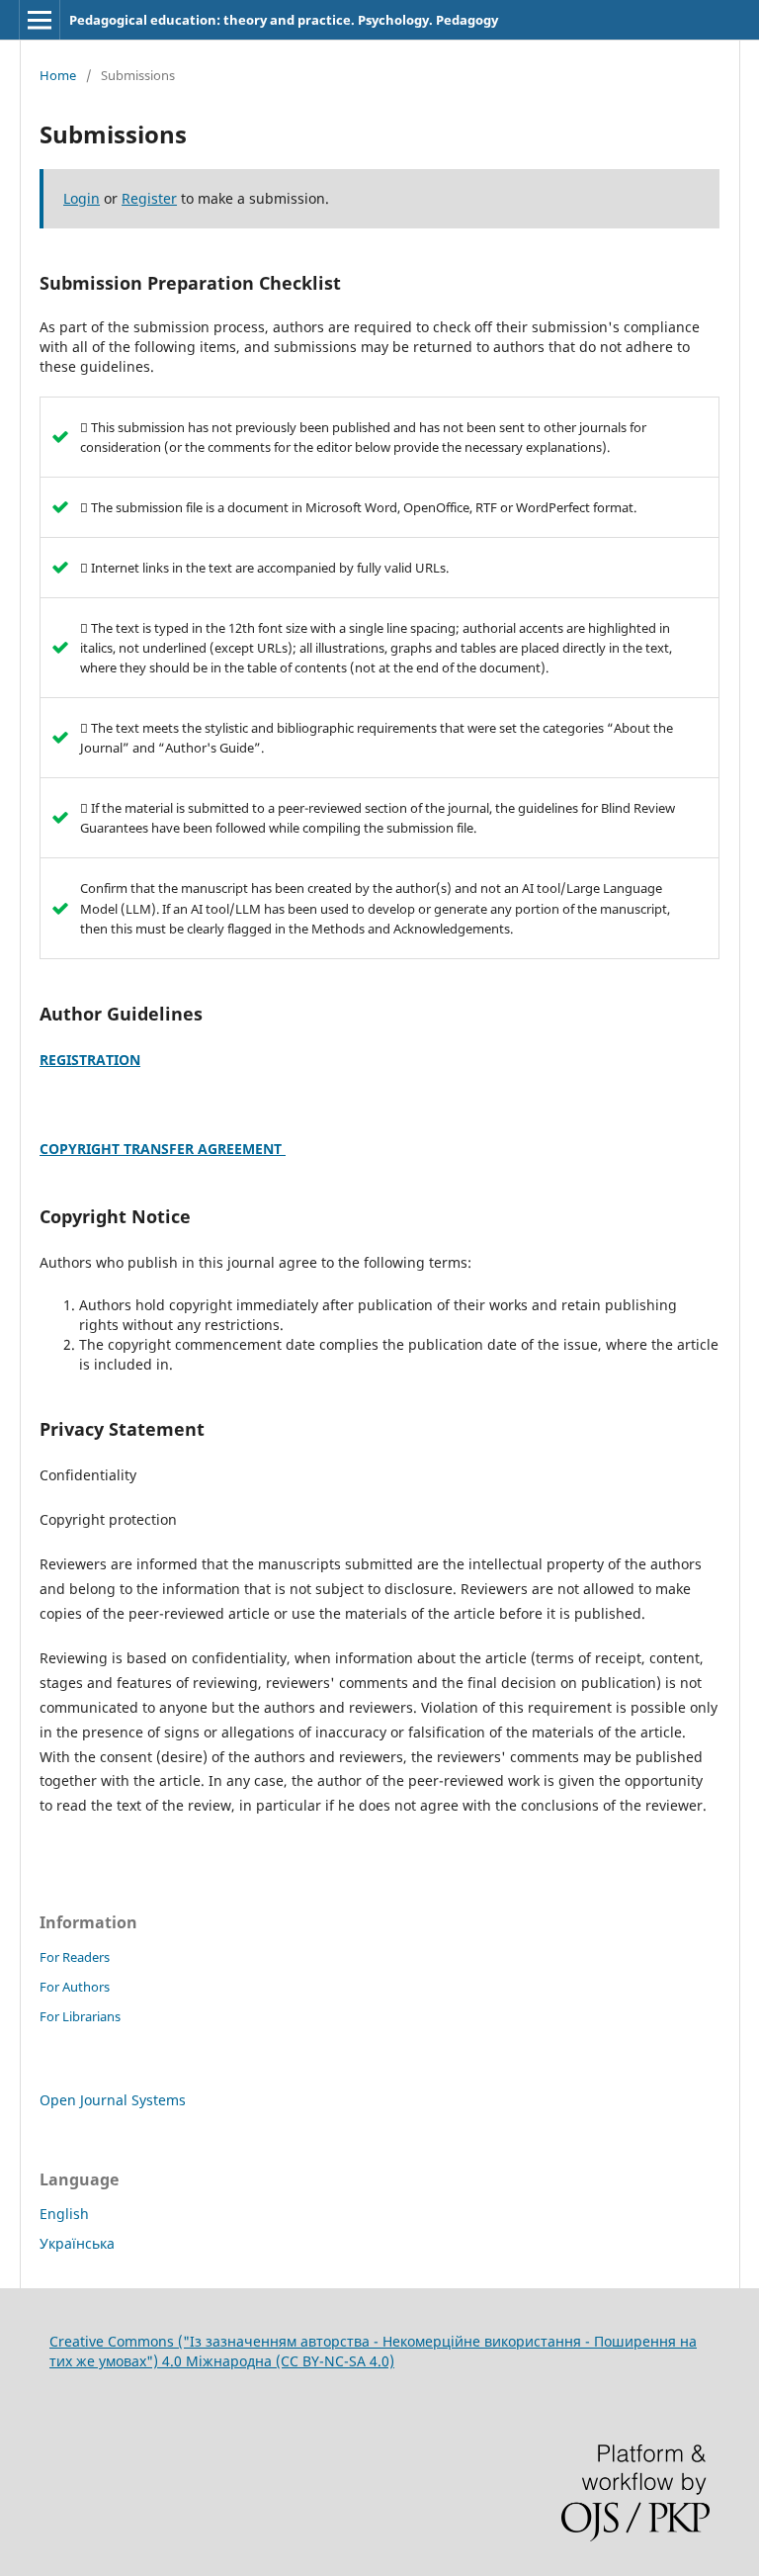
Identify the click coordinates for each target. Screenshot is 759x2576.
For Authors (75, 1987)
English (64, 2214)
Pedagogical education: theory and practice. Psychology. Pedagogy (284, 20)
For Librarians (80, 2016)
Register (149, 198)
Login (82, 198)
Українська (77, 2243)
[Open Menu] (40, 20)
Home (58, 75)
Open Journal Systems (113, 2100)
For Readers (75, 1957)
